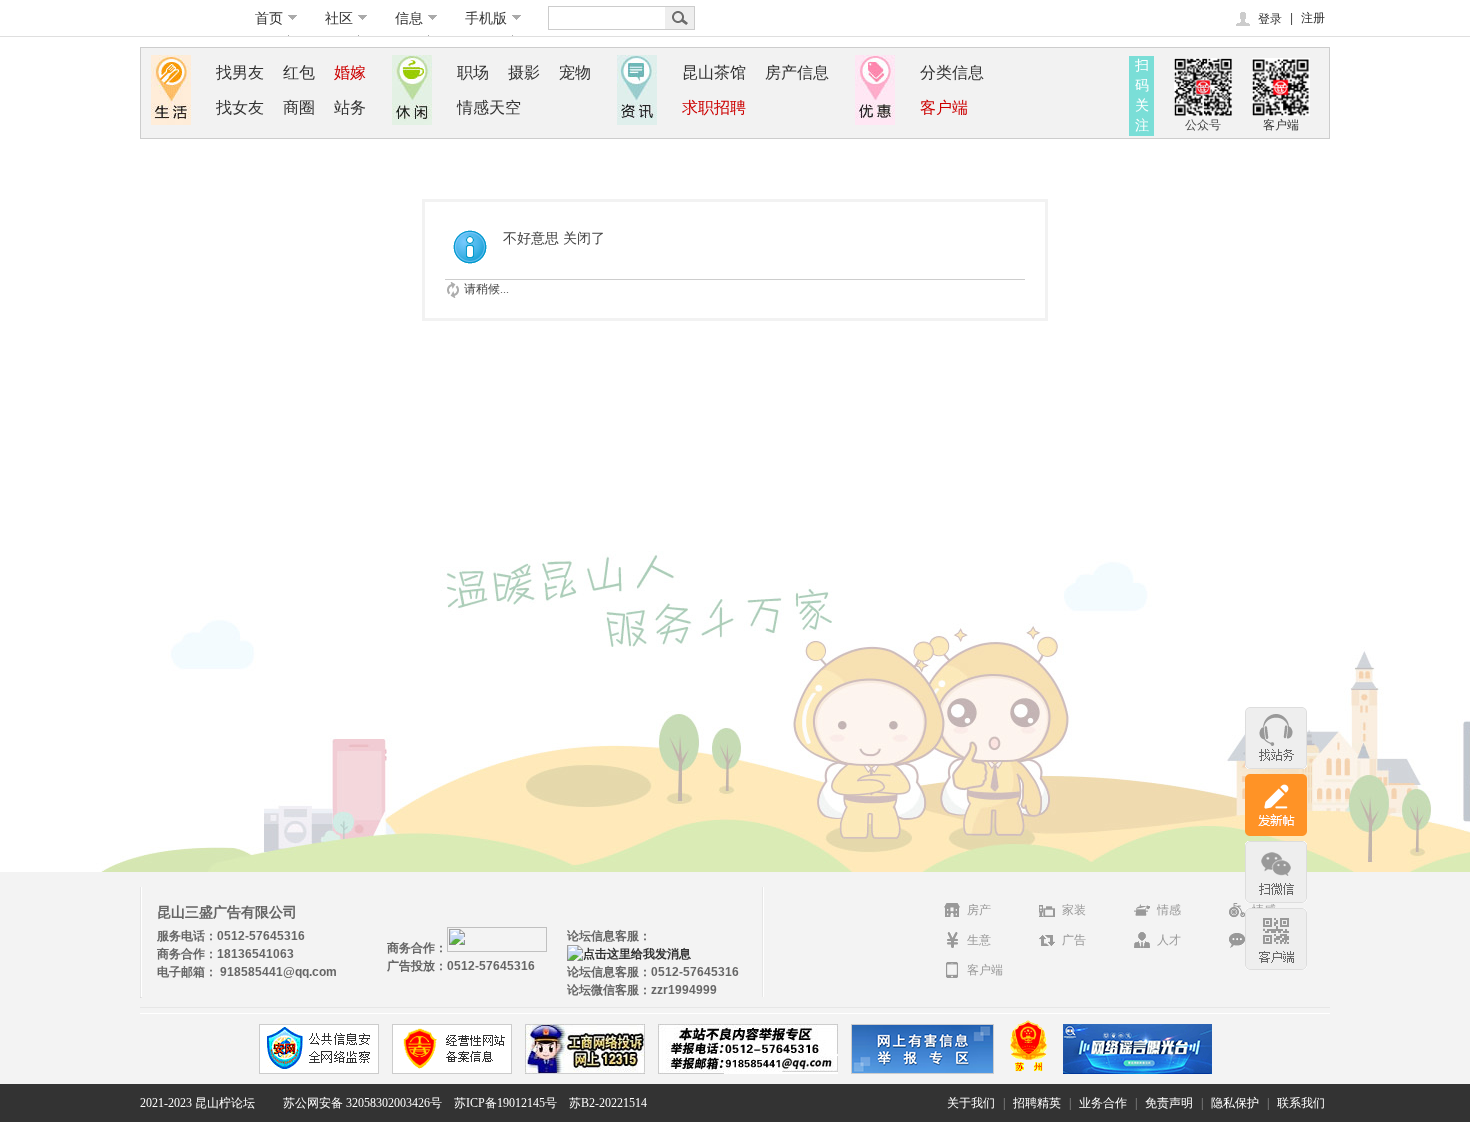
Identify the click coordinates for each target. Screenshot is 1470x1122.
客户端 (944, 107)
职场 (473, 72)
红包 (299, 72)
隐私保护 (1235, 1103)
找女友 (240, 107)
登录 (1270, 19)
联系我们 (1301, 1103)
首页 (269, 18)
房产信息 (797, 72)
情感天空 (489, 107)
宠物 (575, 72)
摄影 (524, 72)
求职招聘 (714, 107)
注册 (1313, 18)
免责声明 (1169, 1103)
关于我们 (971, 1103)
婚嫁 (350, 72)
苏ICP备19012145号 (505, 1103)
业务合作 (1103, 1103)
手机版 (486, 18)
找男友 (240, 72)
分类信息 (952, 72)
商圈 (299, 107)
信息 (409, 18)
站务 (350, 107)
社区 (339, 18)
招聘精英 (1037, 1103)
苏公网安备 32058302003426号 (362, 1103)
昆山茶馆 (714, 72)
